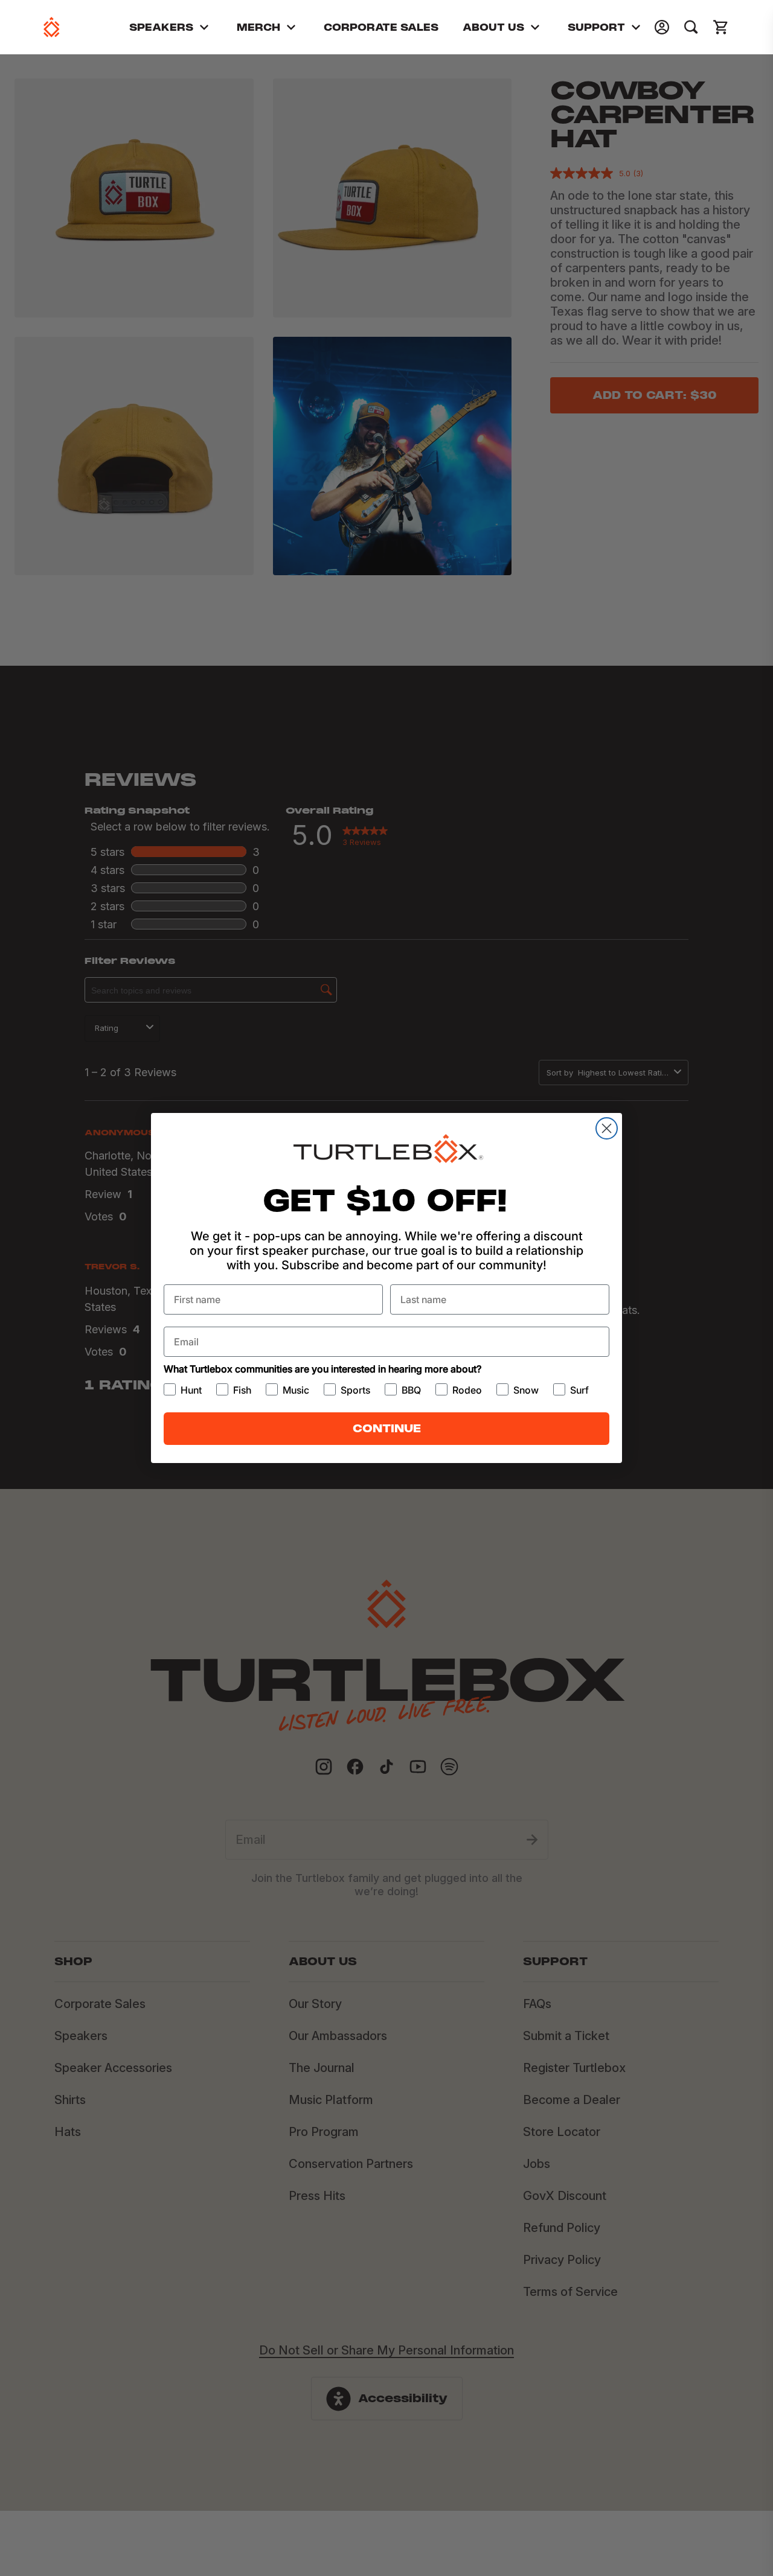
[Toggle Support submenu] (636, 27)
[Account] (662, 27)
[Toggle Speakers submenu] (204, 27)
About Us (493, 27)
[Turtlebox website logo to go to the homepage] (52, 27)
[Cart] (721, 27)
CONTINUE (387, 1428)
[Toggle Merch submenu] (291, 27)
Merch (258, 27)
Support (596, 27)
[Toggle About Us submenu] (535, 27)
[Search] (691, 27)
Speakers (161, 27)
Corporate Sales (381, 27)
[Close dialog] (607, 1128)
